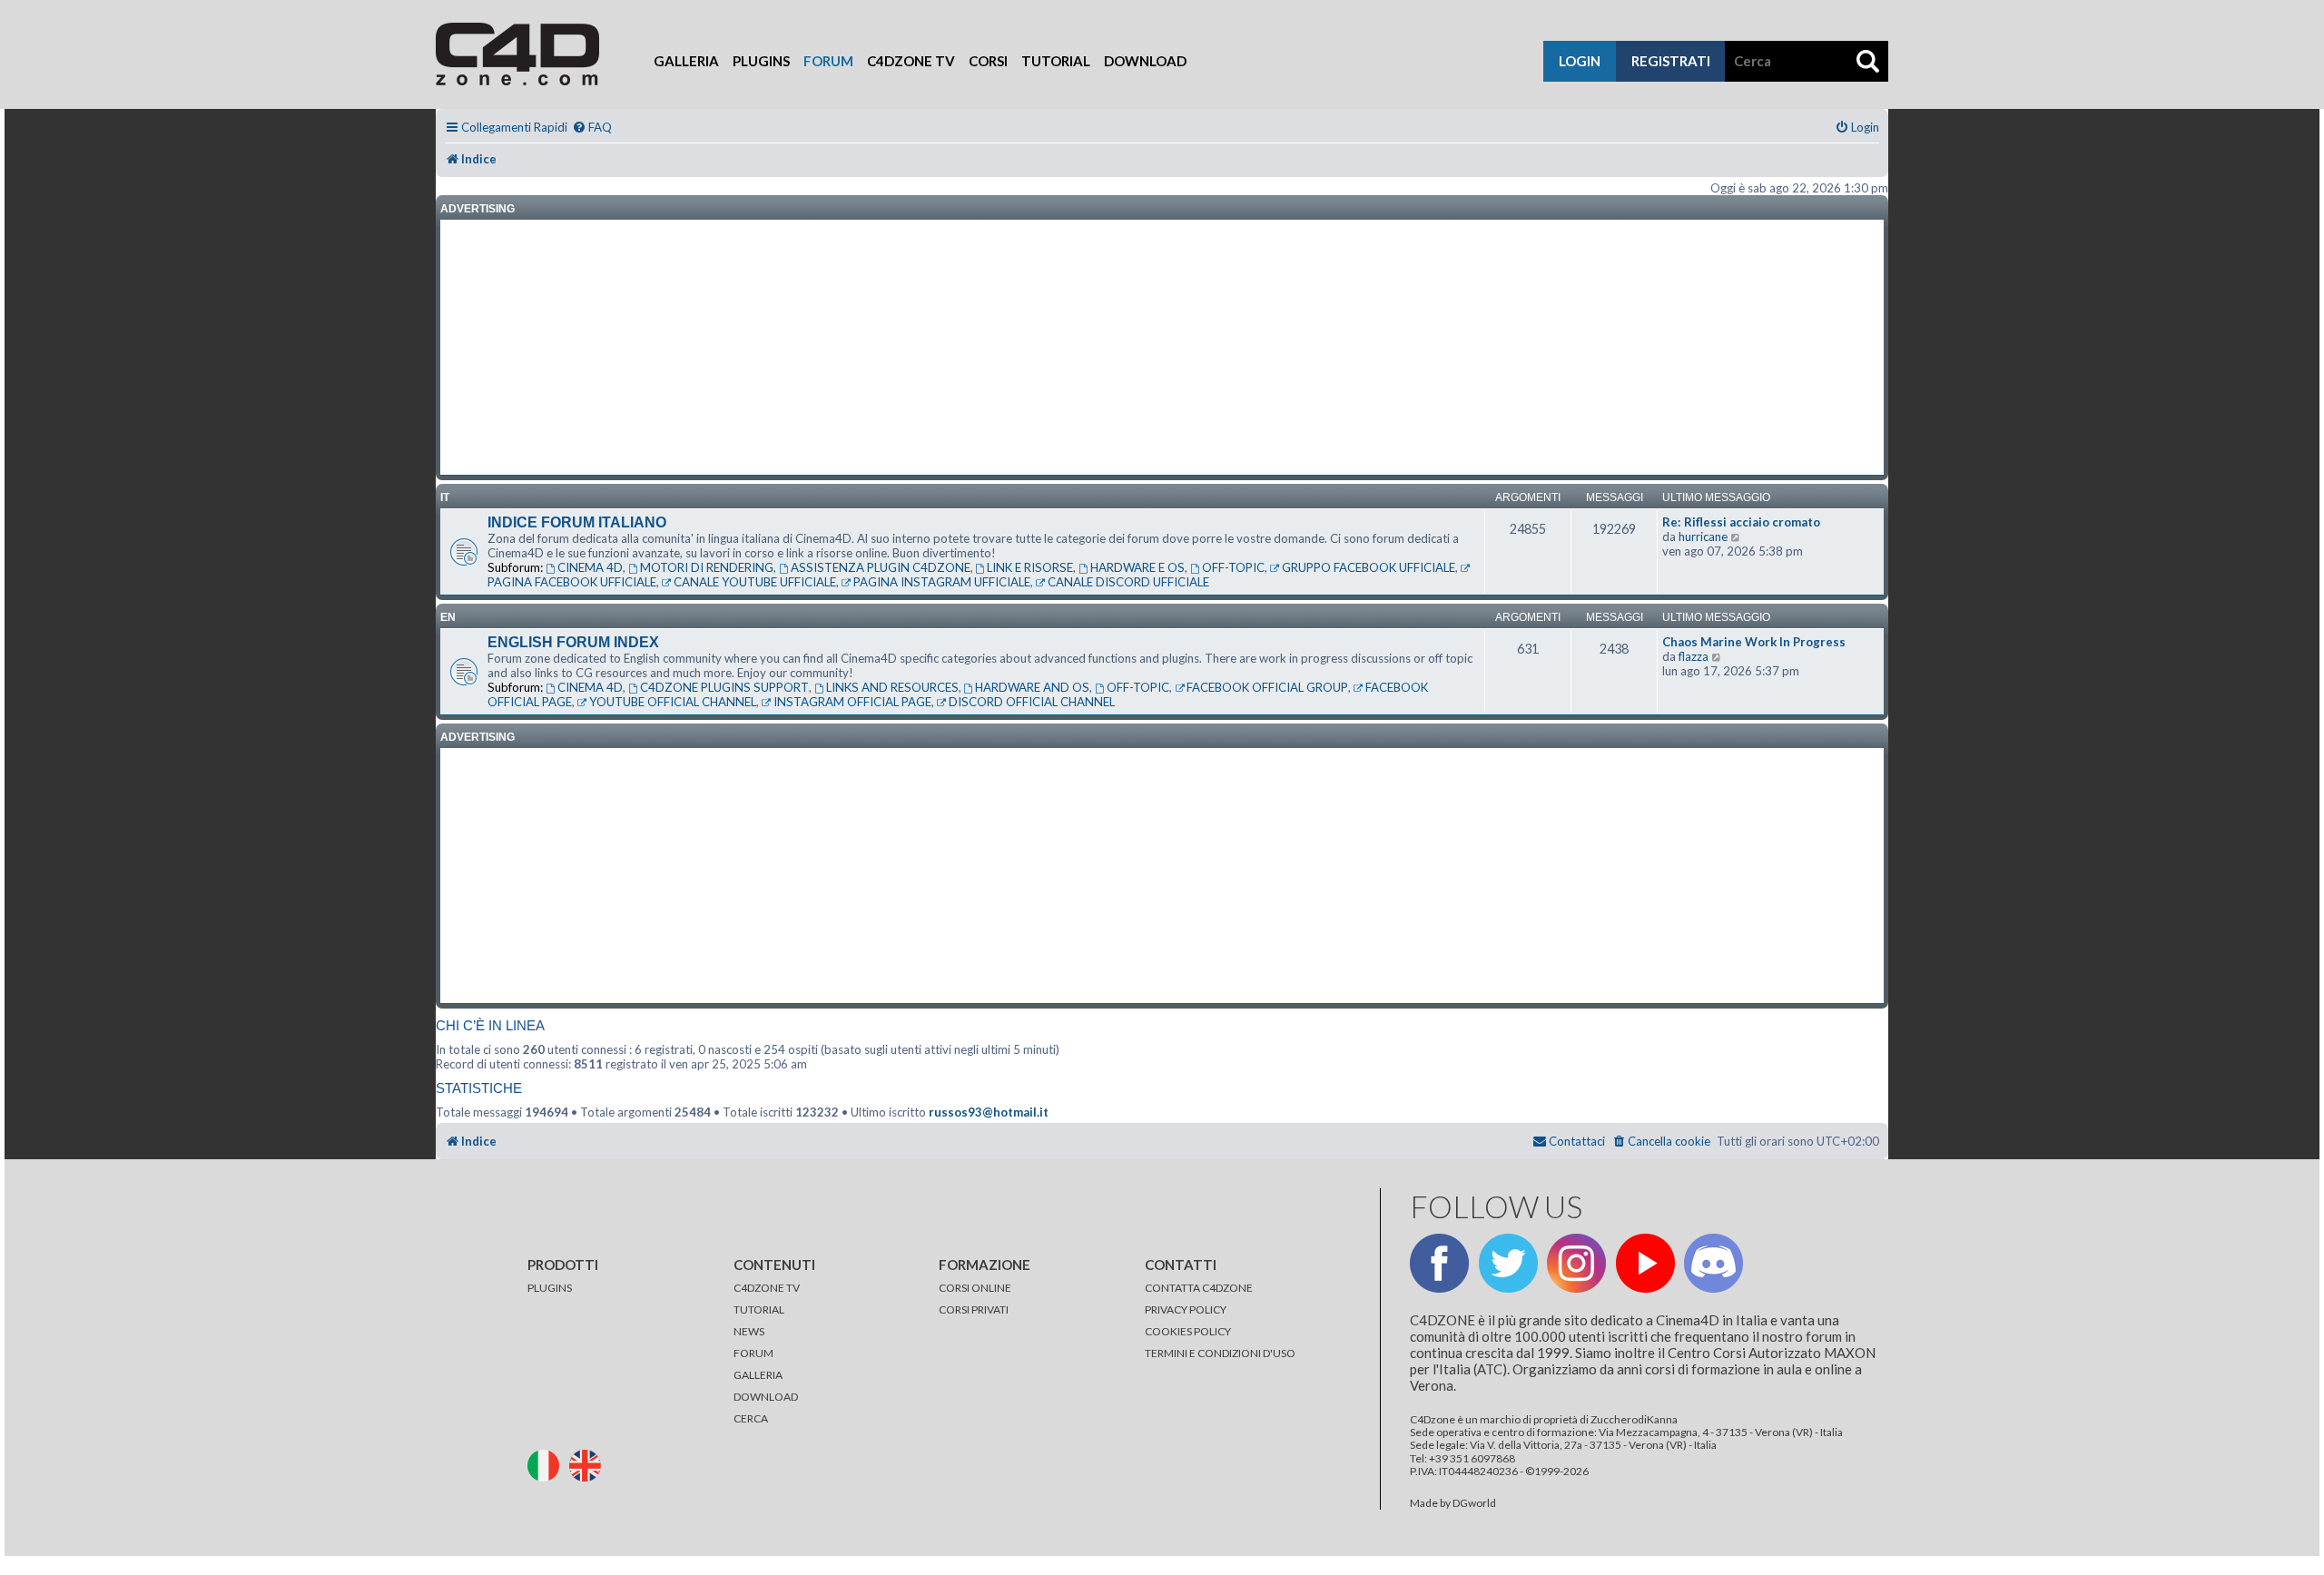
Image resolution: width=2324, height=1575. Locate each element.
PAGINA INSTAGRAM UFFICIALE (942, 582)
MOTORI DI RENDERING (707, 567)
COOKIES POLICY (1188, 1331)
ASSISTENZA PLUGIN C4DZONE (881, 567)
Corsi (988, 61)
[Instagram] (1576, 1263)
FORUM (753, 1353)
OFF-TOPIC (1233, 567)
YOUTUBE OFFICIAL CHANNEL (673, 702)
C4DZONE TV (767, 1288)
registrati (1671, 61)
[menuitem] (592, 128)
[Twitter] (1508, 1263)
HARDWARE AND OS (1032, 687)
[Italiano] (547, 1464)
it (445, 497)
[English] (589, 1464)
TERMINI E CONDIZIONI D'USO (1220, 1353)
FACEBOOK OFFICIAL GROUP (1267, 687)
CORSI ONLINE (975, 1288)
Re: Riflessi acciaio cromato (1741, 522)
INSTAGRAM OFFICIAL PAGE (852, 702)
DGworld (1474, 1503)
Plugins (761, 61)
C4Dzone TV (911, 61)
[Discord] (1713, 1263)
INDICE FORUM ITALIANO (577, 522)
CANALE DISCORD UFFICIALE (1128, 582)
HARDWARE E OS (1137, 567)
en (448, 617)
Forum (828, 61)
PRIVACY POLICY (1186, 1309)
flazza (1694, 656)
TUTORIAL (759, 1309)
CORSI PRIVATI (974, 1309)
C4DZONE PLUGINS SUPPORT (724, 687)
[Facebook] (1439, 1263)
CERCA (751, 1418)
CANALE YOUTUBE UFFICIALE (755, 582)
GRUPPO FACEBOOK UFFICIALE (1369, 567)
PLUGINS (550, 1288)
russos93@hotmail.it (989, 1112)
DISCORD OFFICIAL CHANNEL (1032, 702)
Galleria (686, 61)
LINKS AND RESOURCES (892, 687)
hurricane (1703, 536)
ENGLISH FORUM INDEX (573, 642)
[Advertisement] (1162, 348)
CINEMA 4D (590, 567)
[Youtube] (1645, 1263)
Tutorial (1056, 61)
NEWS (749, 1331)
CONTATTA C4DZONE (1199, 1288)
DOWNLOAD (766, 1397)
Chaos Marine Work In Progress (1754, 642)
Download (1145, 61)
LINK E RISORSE (1030, 567)
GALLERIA (758, 1375)
